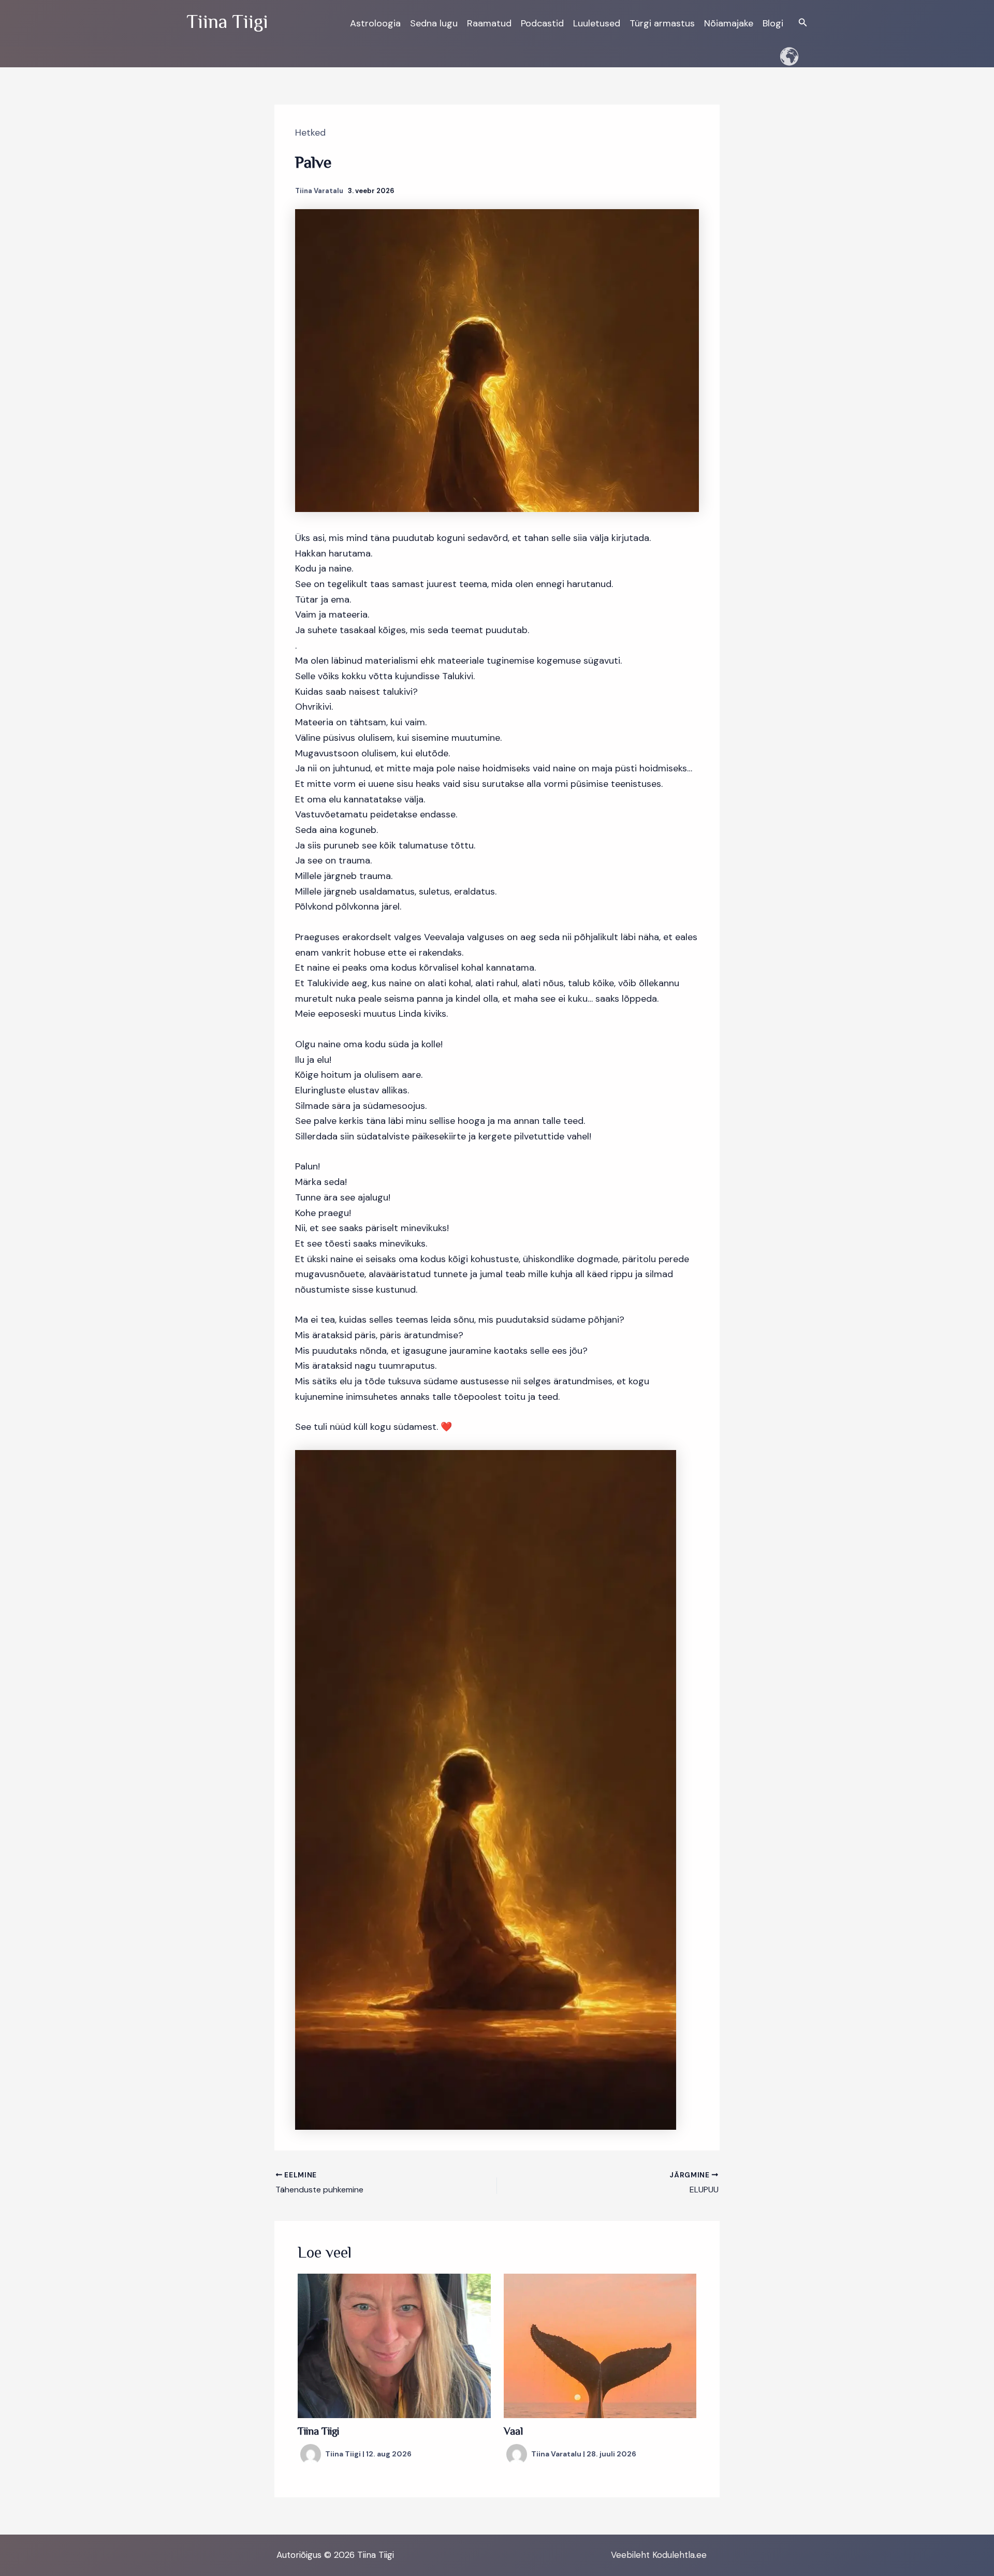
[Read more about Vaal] (600, 2345)
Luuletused (597, 23)
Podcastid (542, 23)
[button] (803, 23)
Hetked (310, 133)
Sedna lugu (434, 23)
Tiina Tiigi (318, 2432)
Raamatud (489, 23)
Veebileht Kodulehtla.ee (659, 2555)
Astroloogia (375, 23)
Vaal (513, 2432)
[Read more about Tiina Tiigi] (394, 2345)
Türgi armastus (662, 23)
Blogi (773, 23)
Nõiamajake (729, 23)
